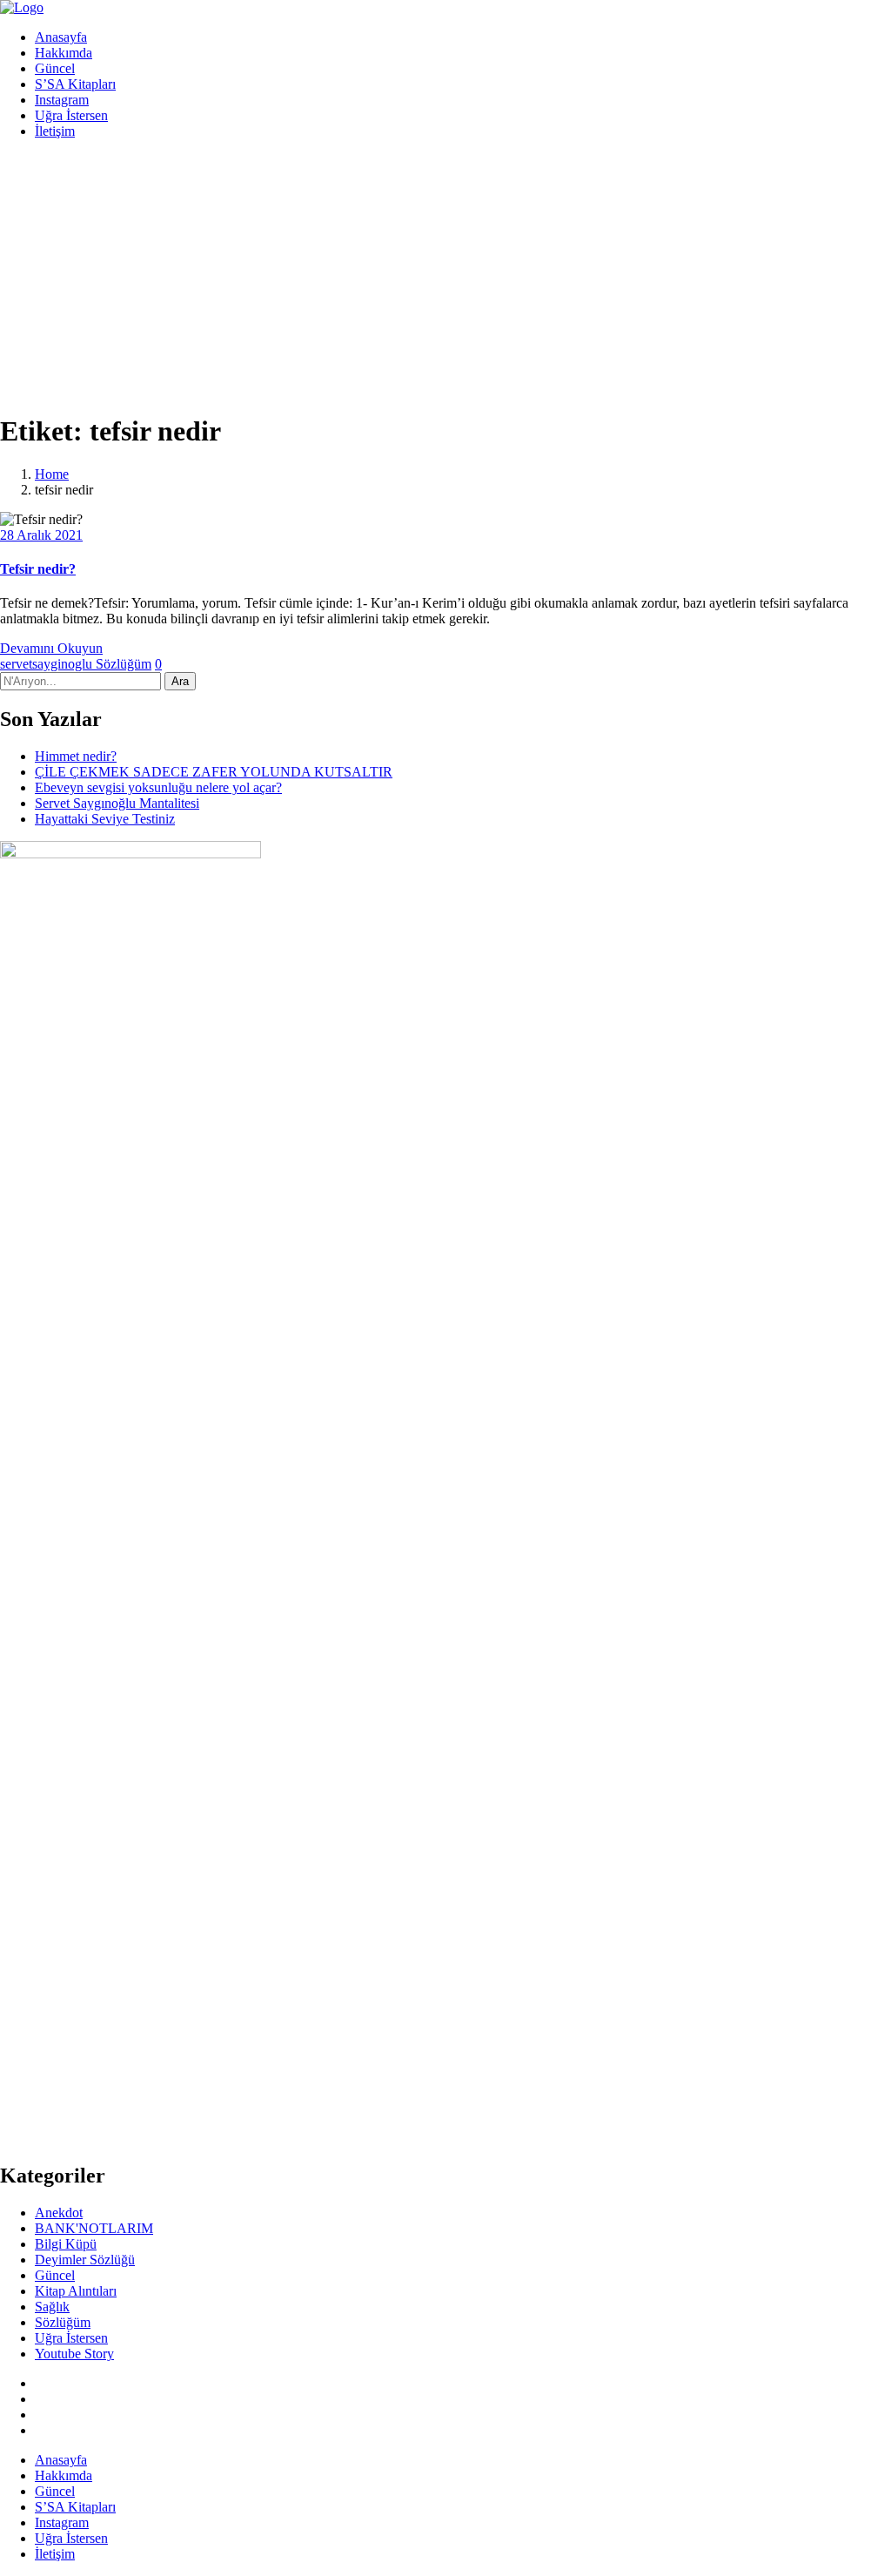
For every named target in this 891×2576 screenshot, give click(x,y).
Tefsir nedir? (38, 569)
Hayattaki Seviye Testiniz (105, 819)
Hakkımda (64, 53)
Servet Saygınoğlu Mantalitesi (117, 803)
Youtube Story (74, 2354)
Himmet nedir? (76, 756)
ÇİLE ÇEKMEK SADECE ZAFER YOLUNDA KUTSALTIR (214, 772)
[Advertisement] (445, 275)
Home (52, 474)
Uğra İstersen (71, 115)
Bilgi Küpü (66, 2244)
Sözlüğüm (124, 664)
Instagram (62, 100)
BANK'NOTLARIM (94, 2228)
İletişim (55, 131)
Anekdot (59, 2213)
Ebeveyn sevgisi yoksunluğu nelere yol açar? (158, 787)
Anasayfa (61, 37)
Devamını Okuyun (51, 648)
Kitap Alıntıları (76, 2291)
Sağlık (52, 2307)
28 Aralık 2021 (41, 535)
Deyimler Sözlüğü (85, 2260)
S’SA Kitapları (75, 84)
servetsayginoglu (48, 664)
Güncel (55, 68)
